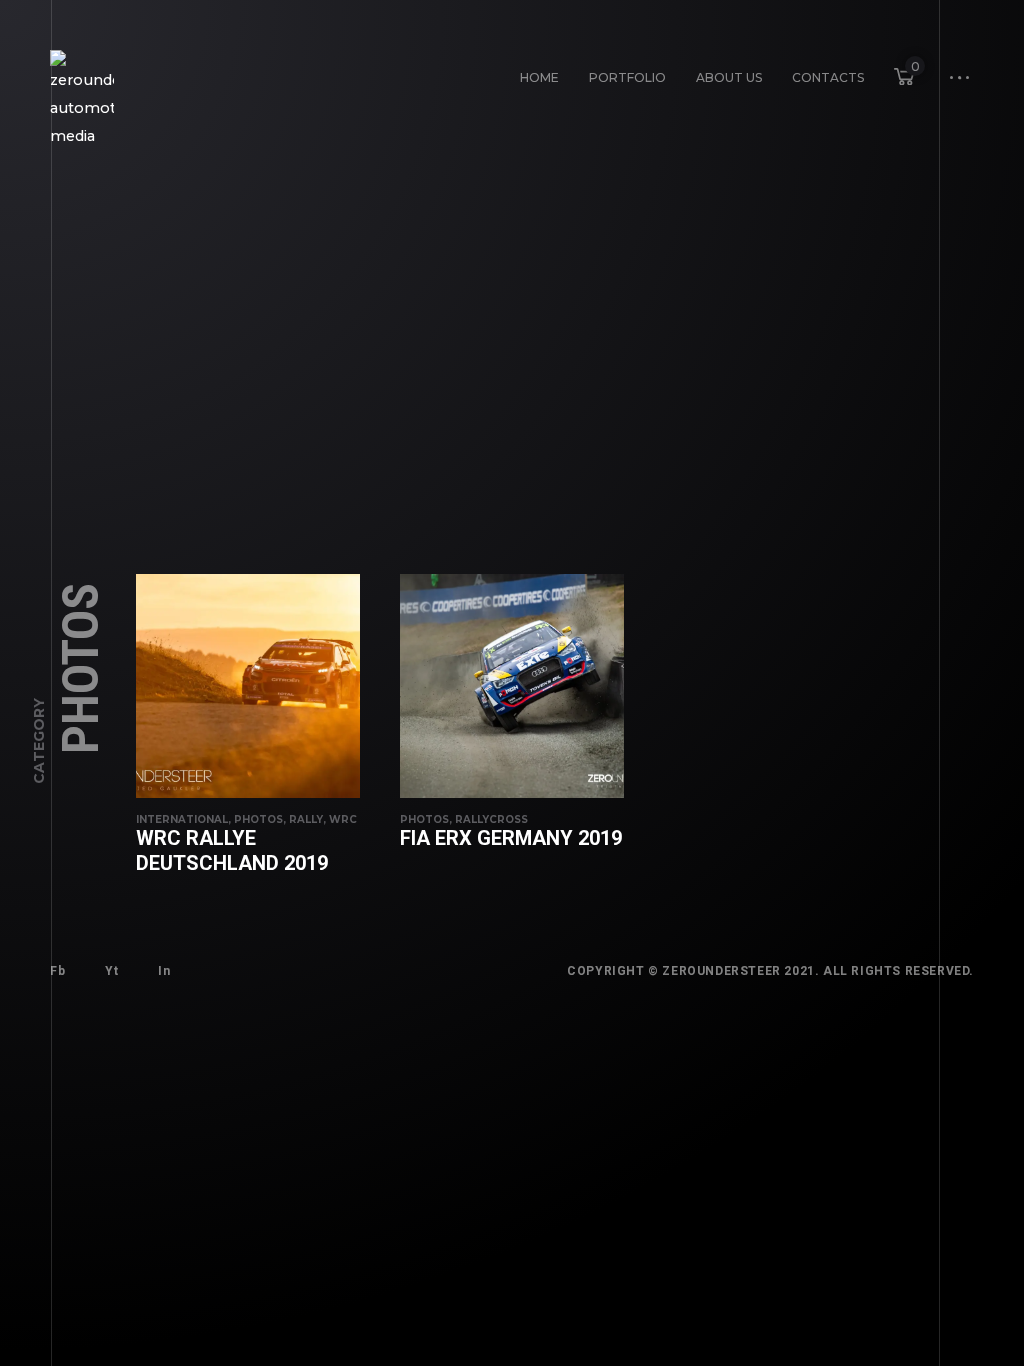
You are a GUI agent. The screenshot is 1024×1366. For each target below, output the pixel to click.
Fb (57, 971)
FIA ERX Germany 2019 (511, 838)
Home (539, 77)
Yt (111, 971)
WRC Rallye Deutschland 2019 (232, 850)
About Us (729, 77)
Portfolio (627, 77)
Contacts (828, 77)
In (164, 971)
